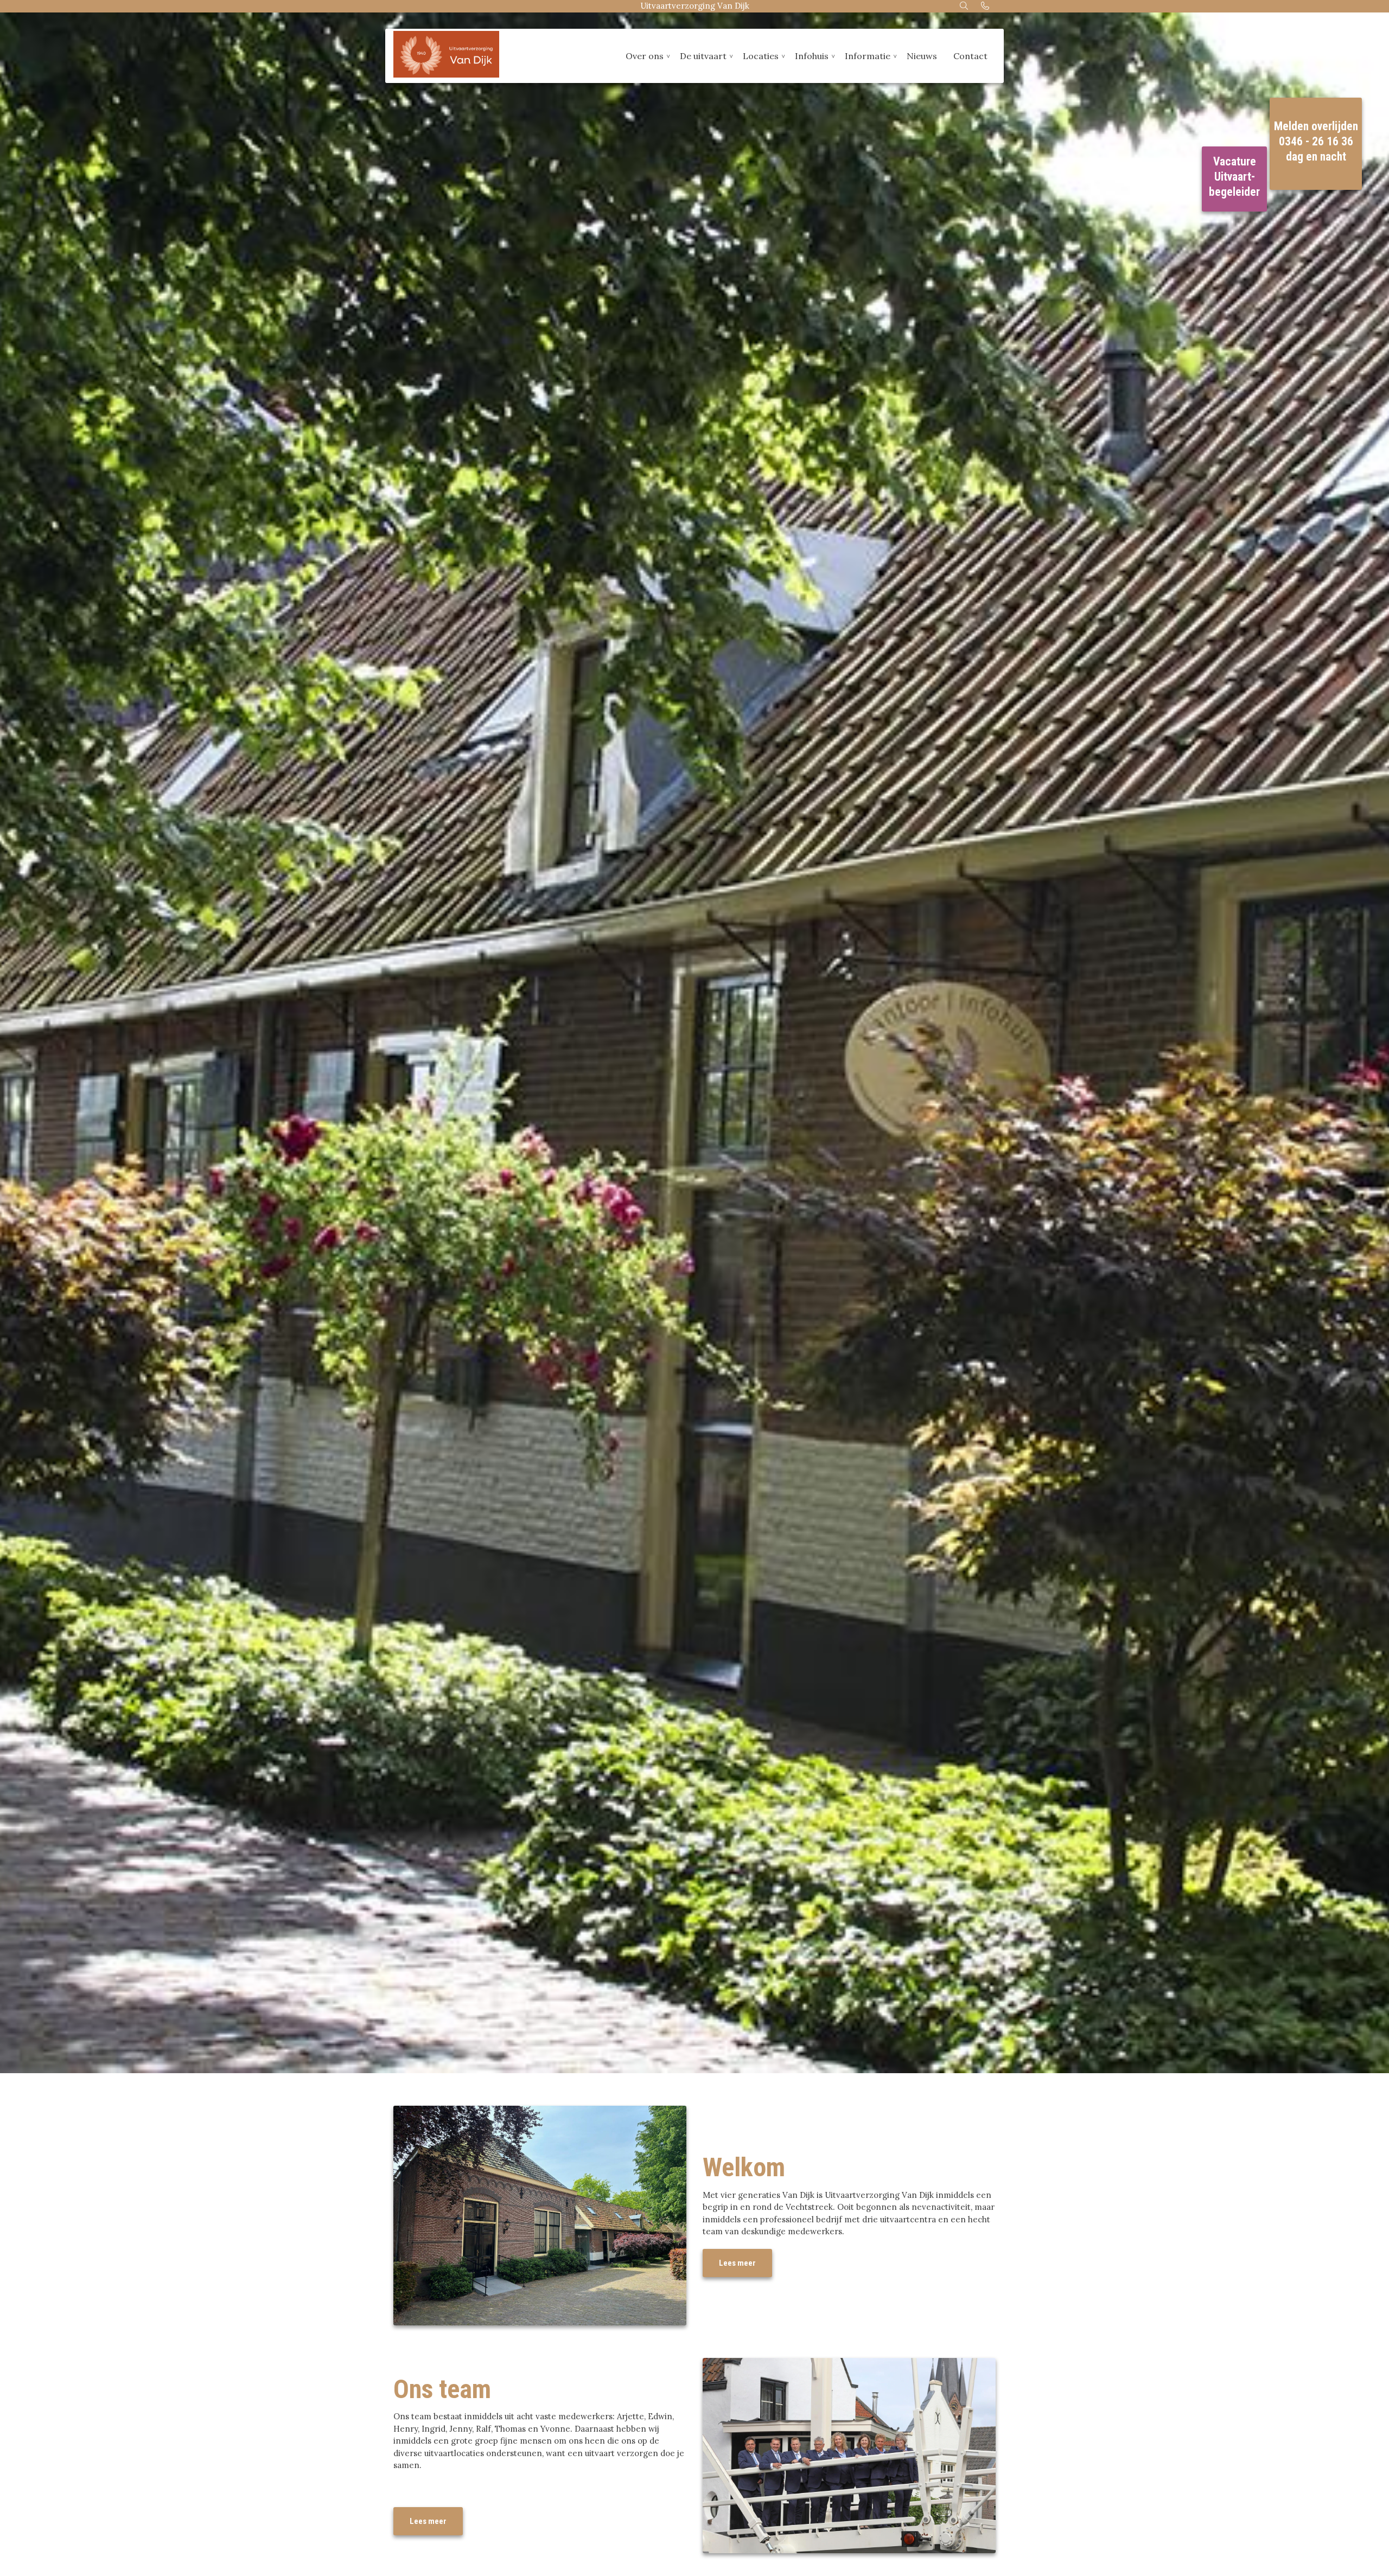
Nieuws (922, 56)
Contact (970, 56)
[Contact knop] (985, 6)
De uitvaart (703, 56)
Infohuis (812, 56)
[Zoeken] (964, 6)
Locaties (761, 56)
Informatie (868, 56)
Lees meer (737, 2263)
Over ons (645, 56)
